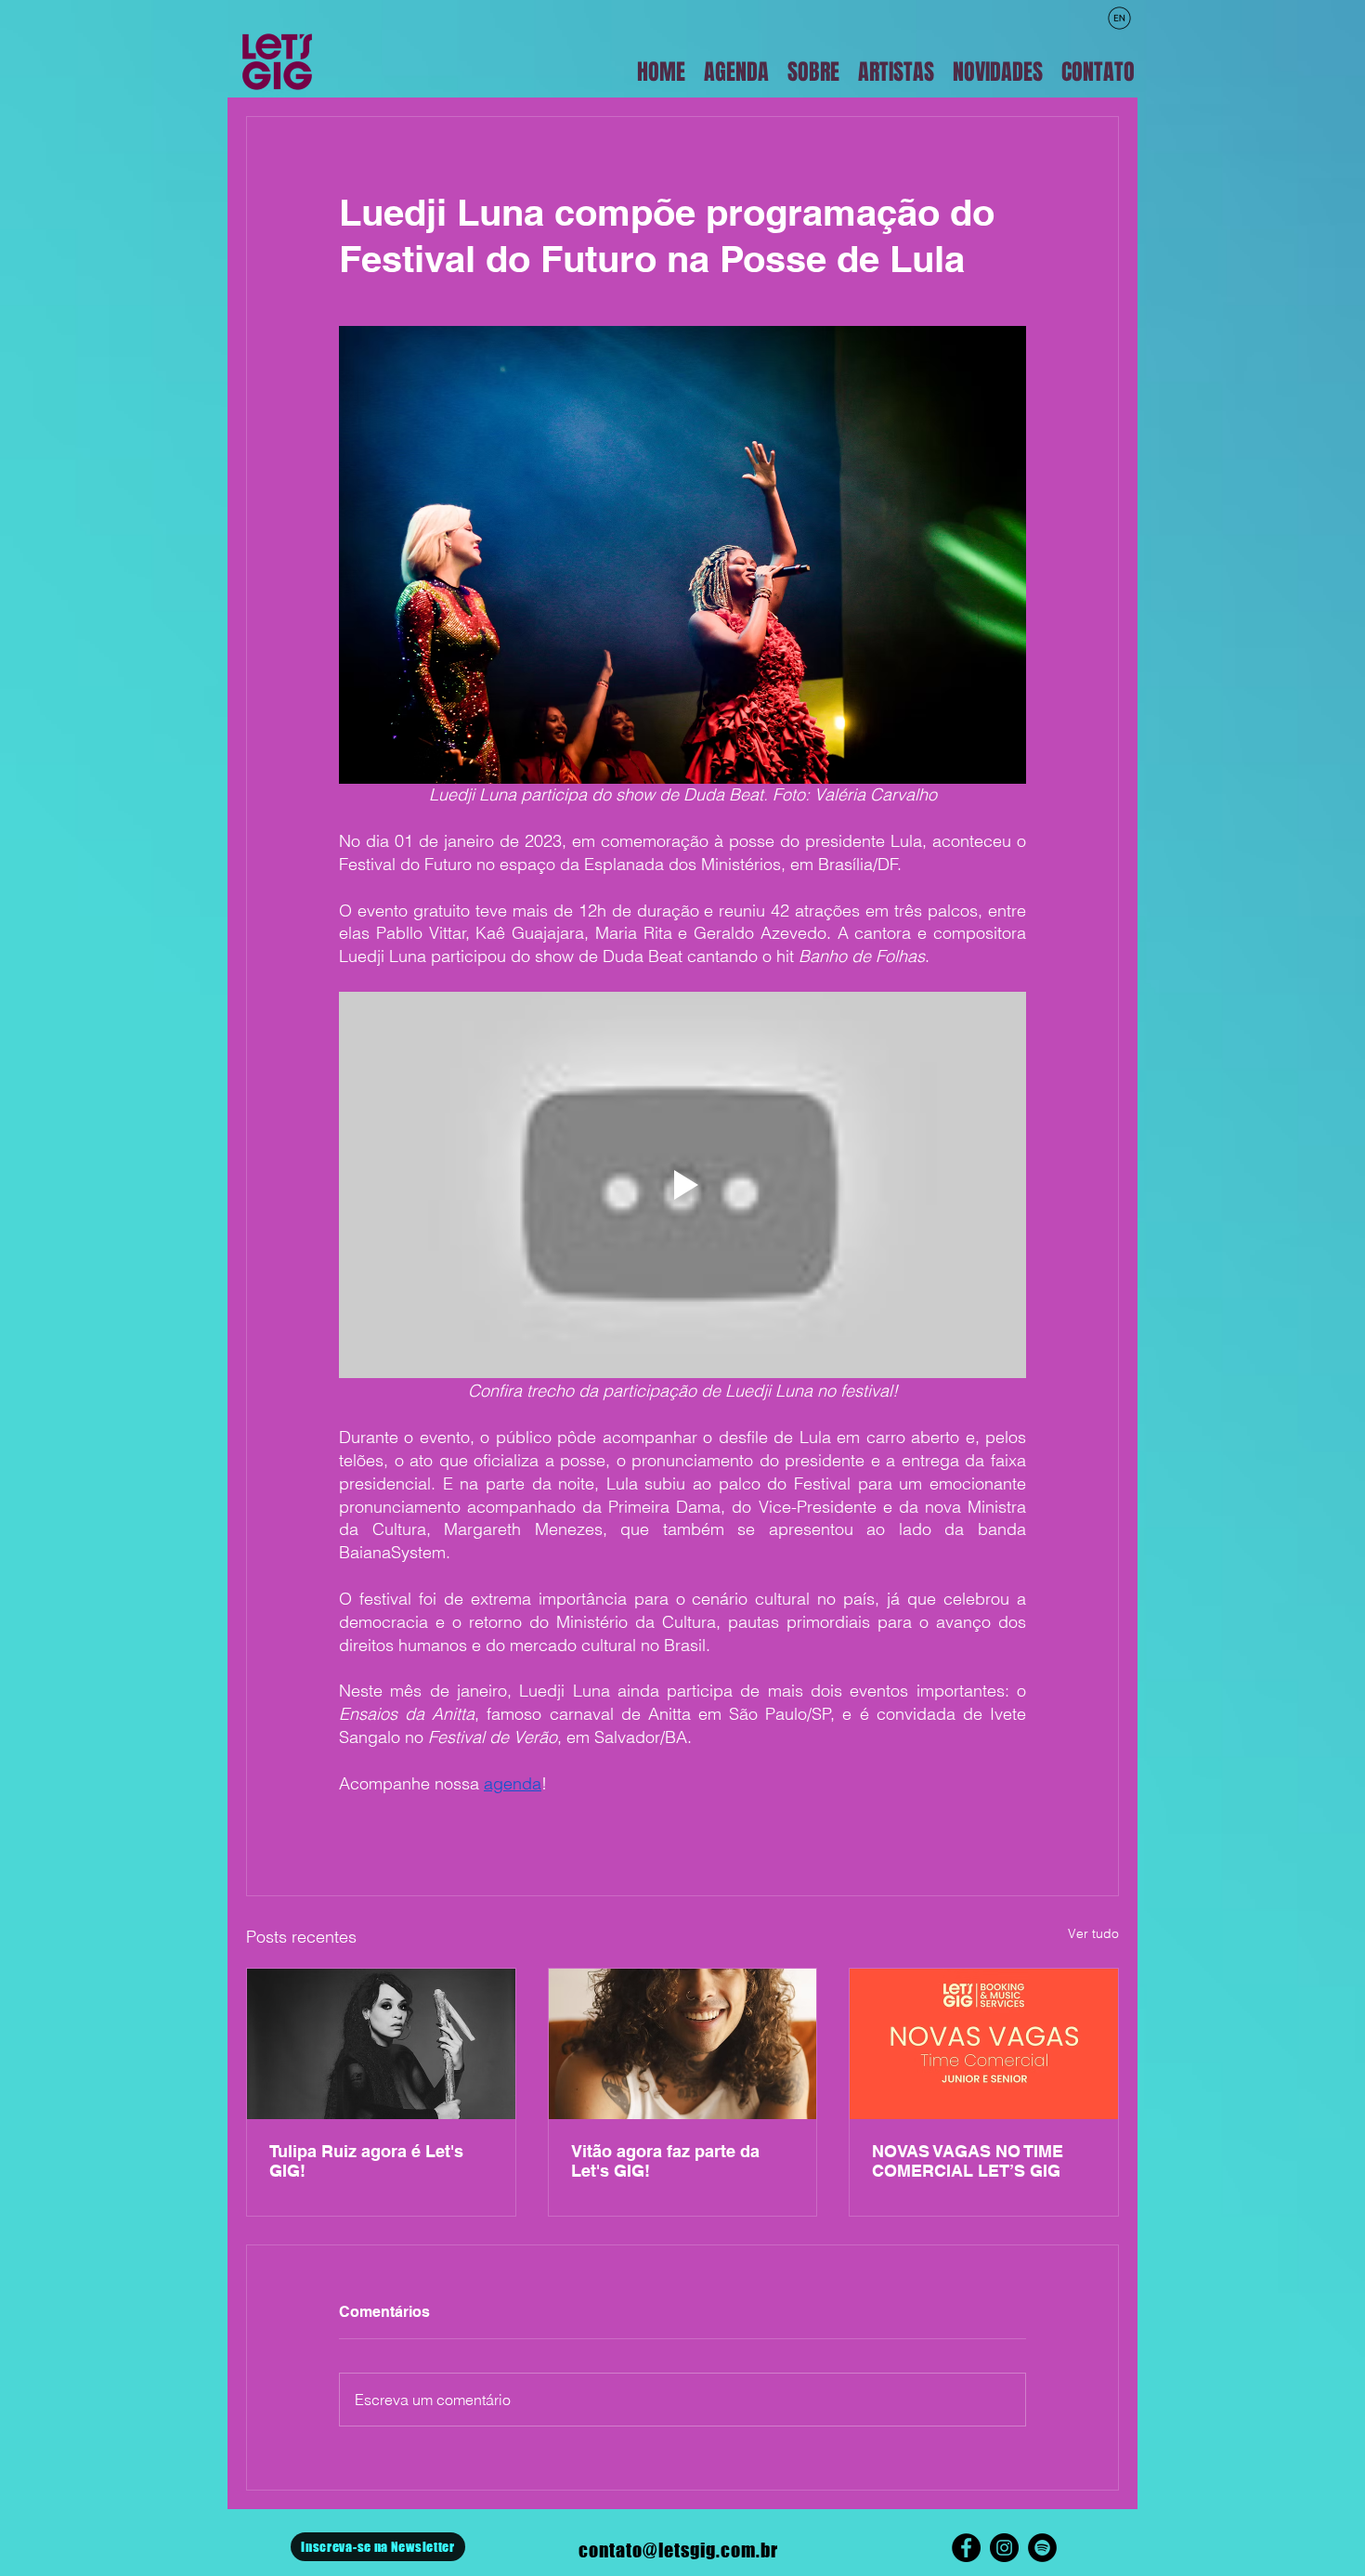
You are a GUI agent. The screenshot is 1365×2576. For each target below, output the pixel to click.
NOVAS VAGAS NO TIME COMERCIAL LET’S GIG (968, 2161)
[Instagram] (1004, 2548)
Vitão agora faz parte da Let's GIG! (665, 2161)
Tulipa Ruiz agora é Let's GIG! (366, 2161)
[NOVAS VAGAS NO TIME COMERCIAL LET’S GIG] (984, 2044)
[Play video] (682, 1185)
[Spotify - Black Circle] (1042, 2548)
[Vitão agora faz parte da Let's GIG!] (683, 2044)
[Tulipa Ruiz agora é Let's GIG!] (381, 2044)
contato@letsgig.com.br (678, 2550)
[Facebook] (966, 2548)
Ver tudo (1093, 1933)
